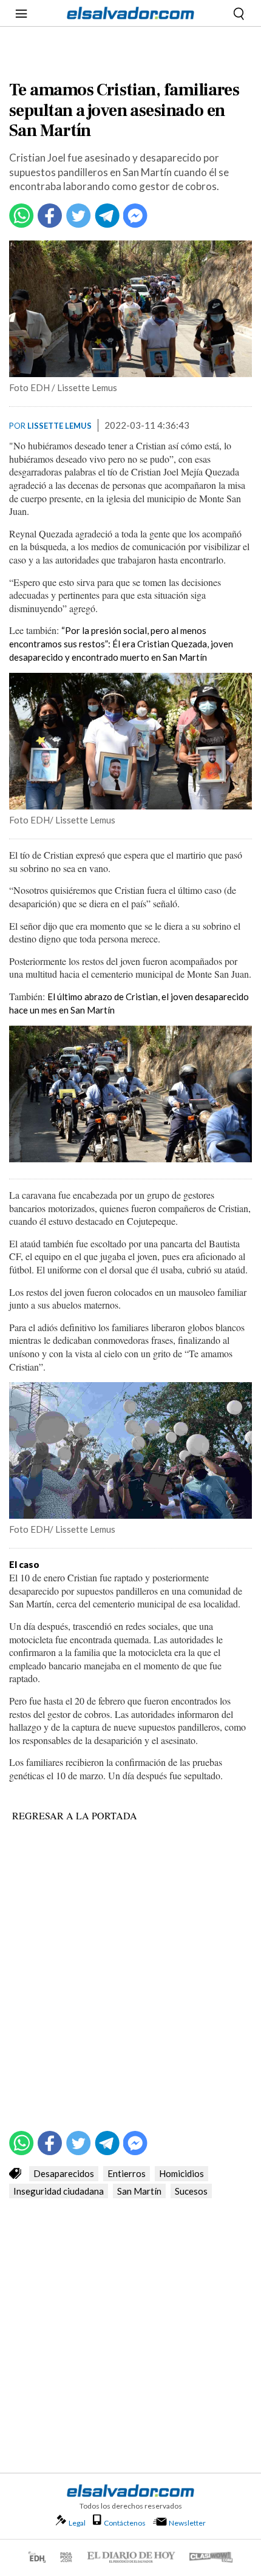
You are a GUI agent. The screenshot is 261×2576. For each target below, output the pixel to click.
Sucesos (191, 2191)
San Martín (139, 2191)
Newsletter (187, 2523)
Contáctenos (125, 2523)
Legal (77, 2523)
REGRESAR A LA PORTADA (75, 1815)
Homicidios (181, 2173)
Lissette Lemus (59, 426)
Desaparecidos (64, 2173)
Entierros (127, 2173)
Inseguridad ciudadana (59, 2191)
